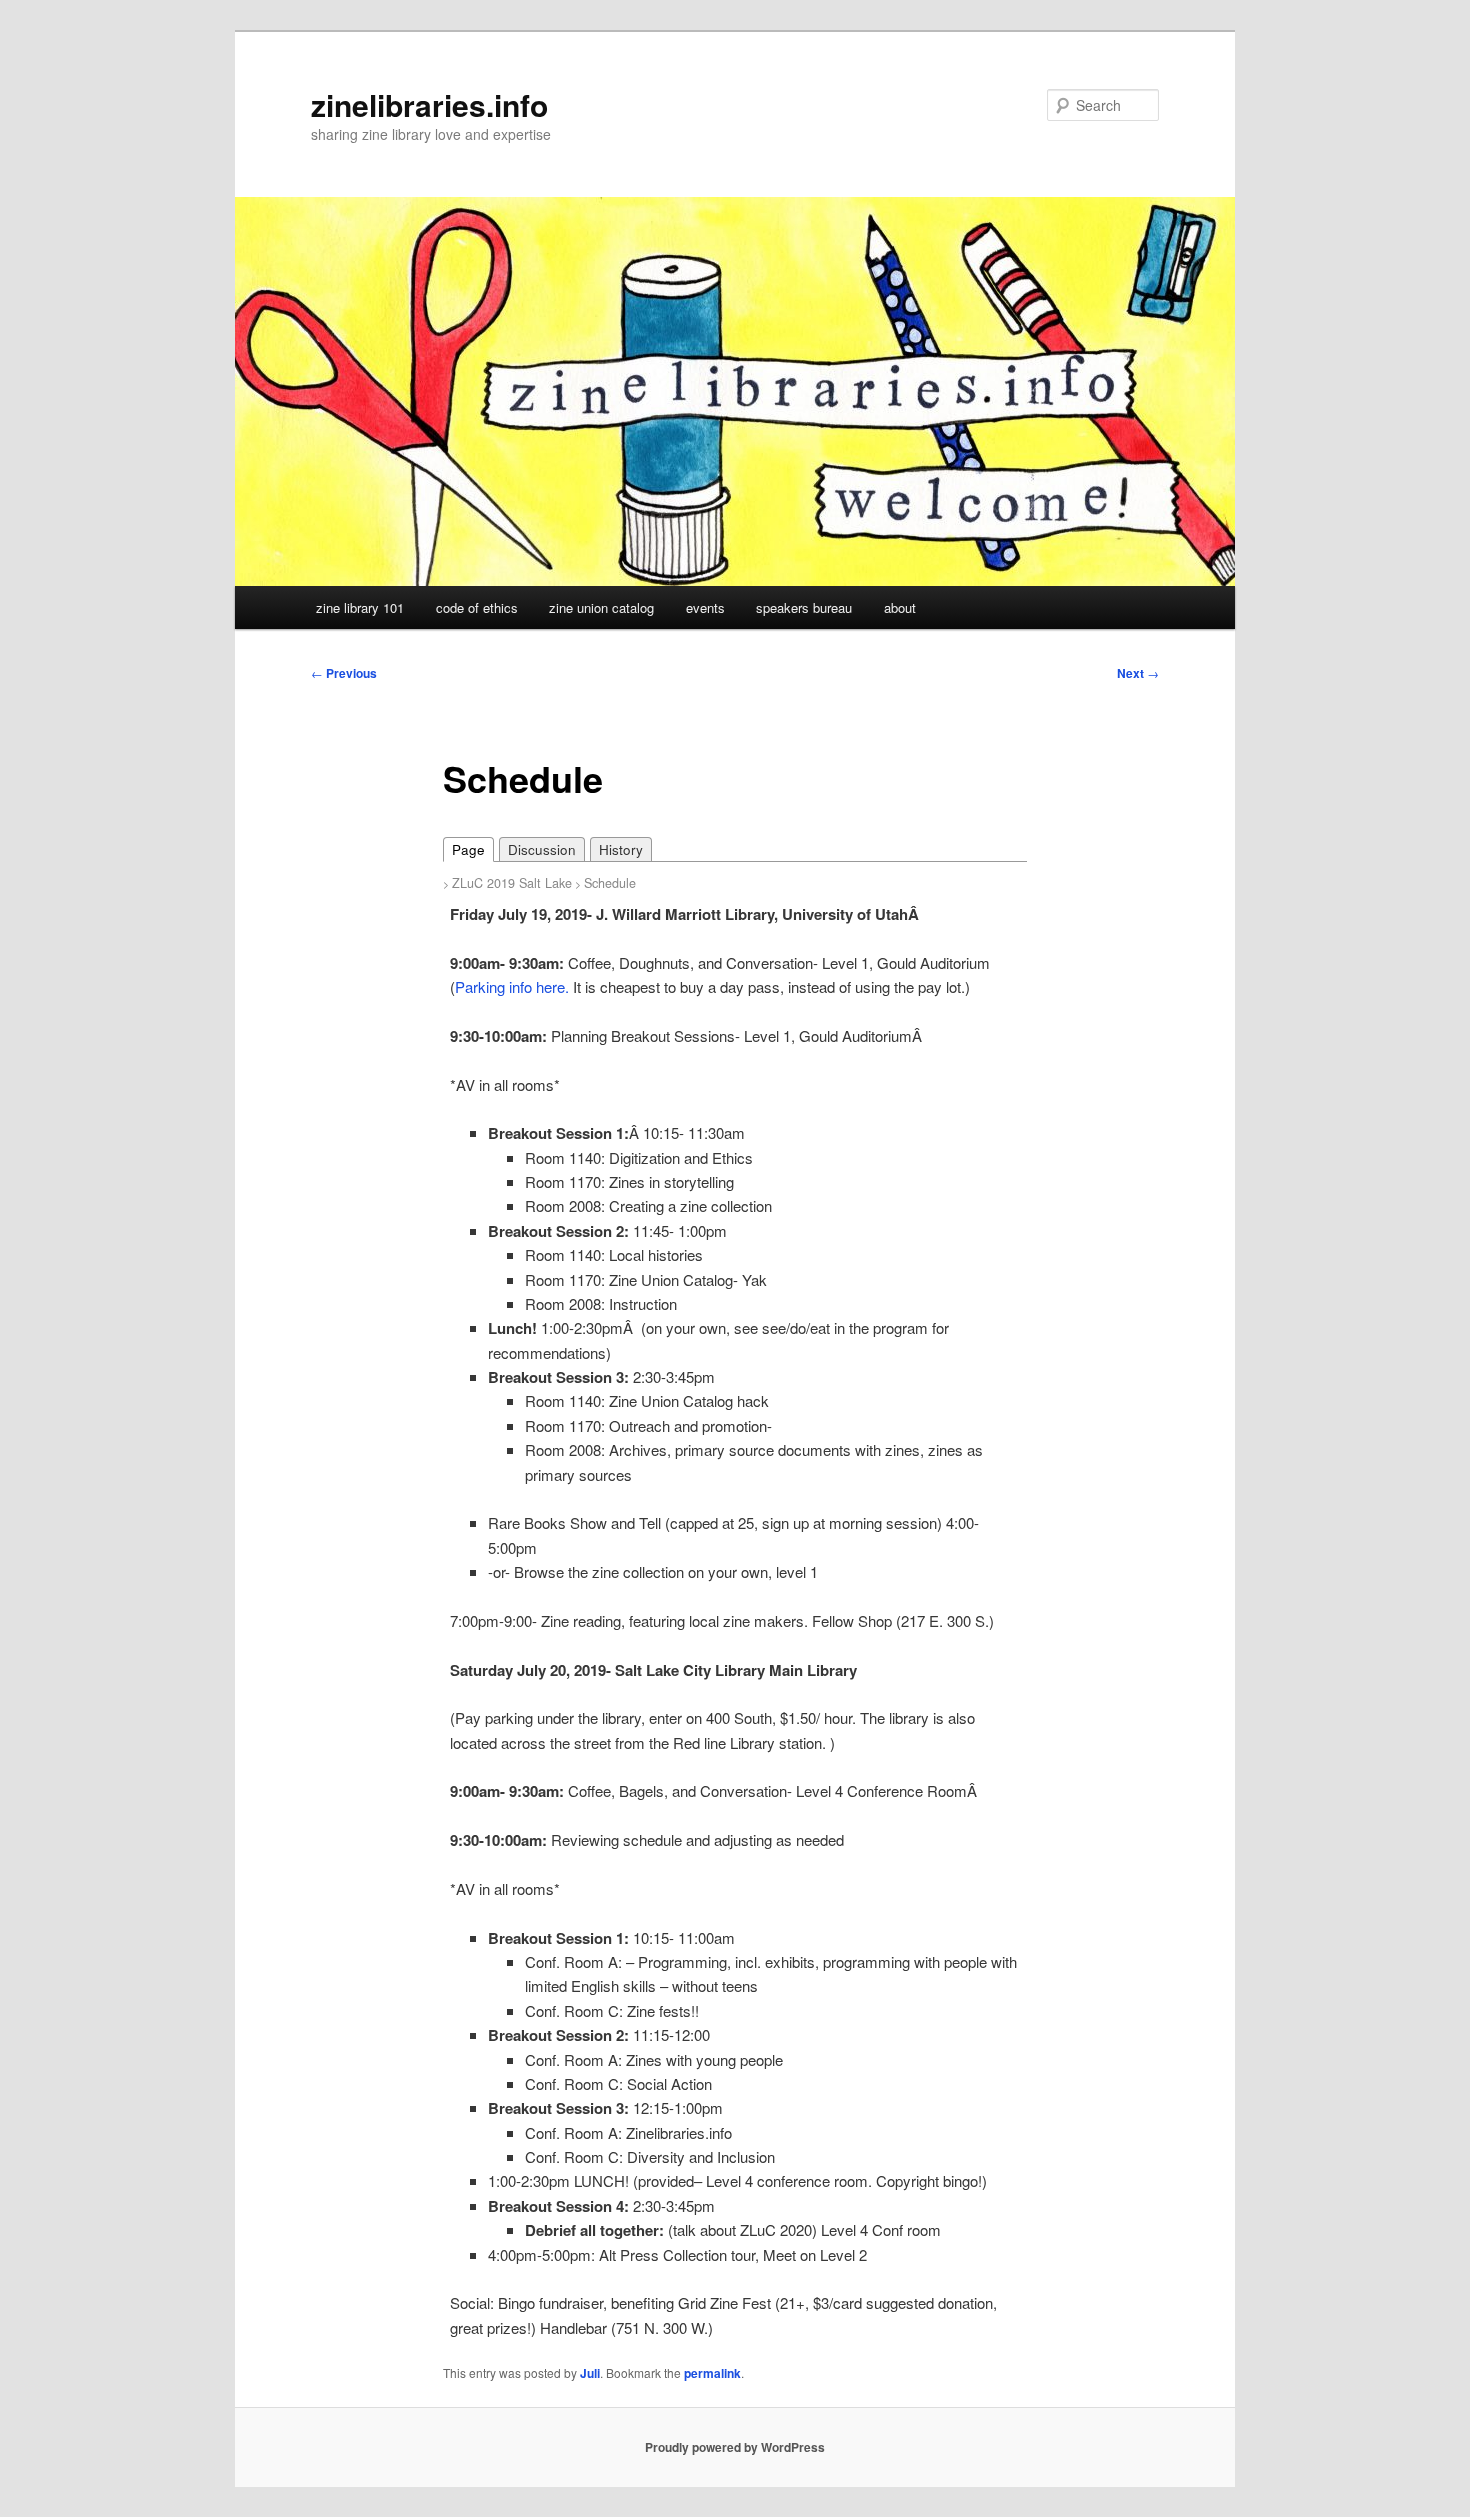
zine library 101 (360, 607)
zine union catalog (601, 607)
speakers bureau (804, 607)
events (705, 607)
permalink (712, 2373)
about (900, 607)
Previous (344, 673)
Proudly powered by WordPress (735, 2447)
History (621, 849)
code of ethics (477, 607)
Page (468, 849)
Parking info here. (512, 986)
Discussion (542, 849)
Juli (590, 2373)
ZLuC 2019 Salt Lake (512, 883)
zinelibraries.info (429, 104)
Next (1138, 673)
